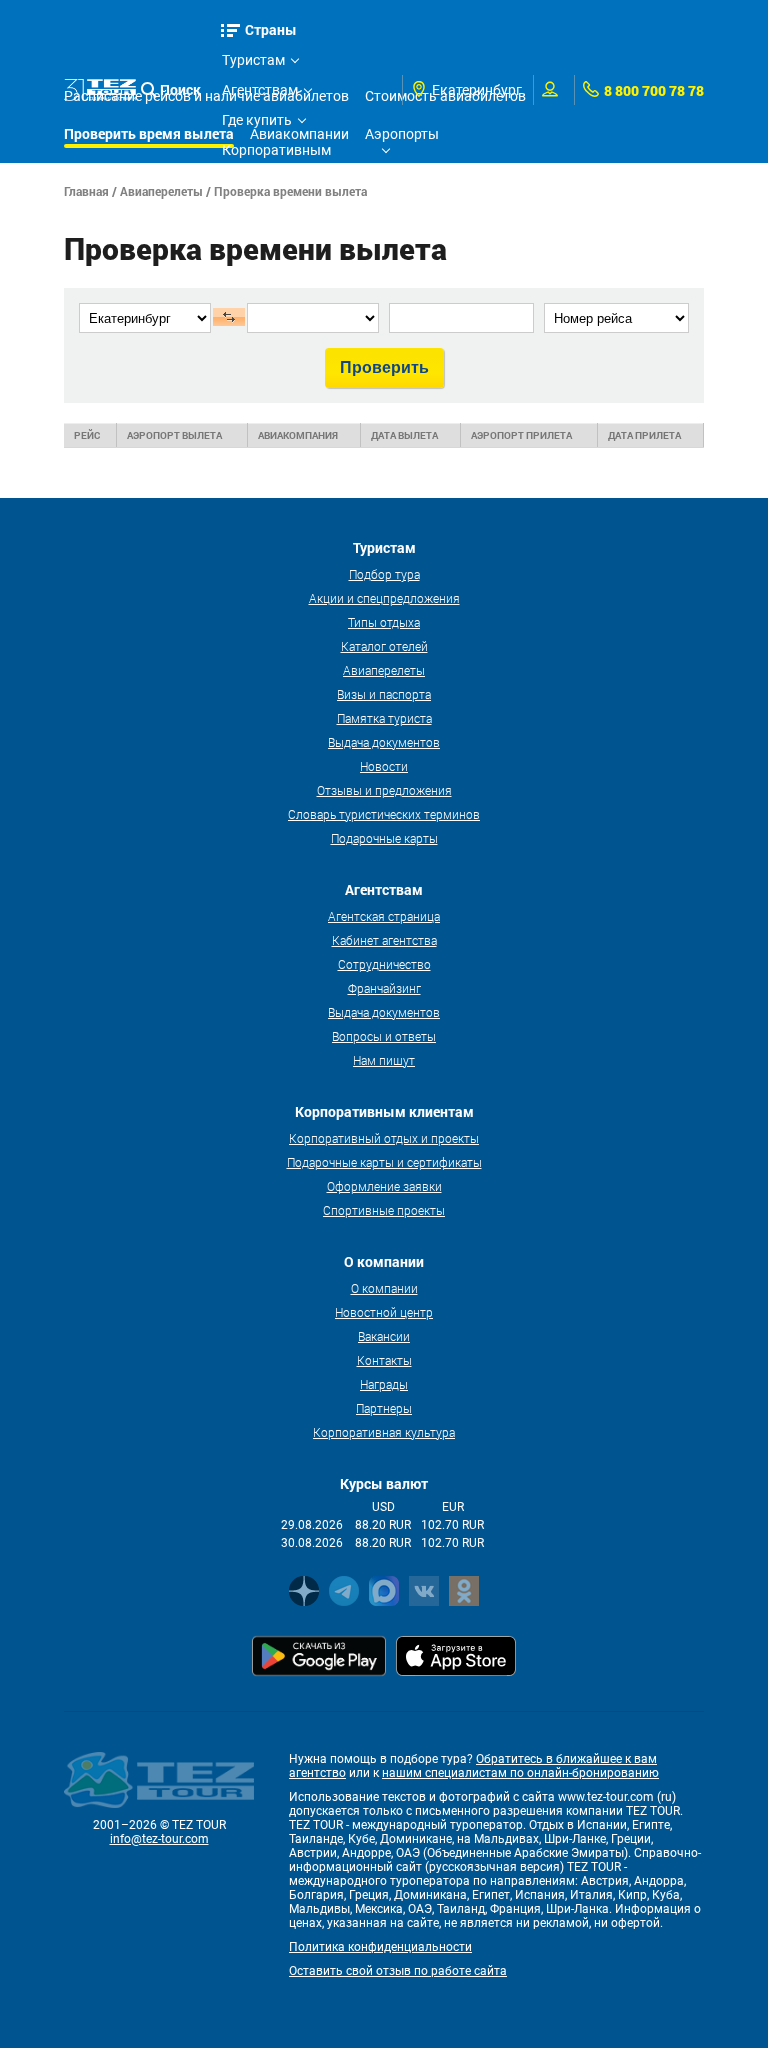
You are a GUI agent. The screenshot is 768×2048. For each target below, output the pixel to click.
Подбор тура (384, 574)
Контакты (384, 1360)
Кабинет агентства (384, 940)
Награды (384, 1384)
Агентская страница (384, 916)
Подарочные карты (384, 838)
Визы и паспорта (384, 694)
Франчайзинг (384, 988)
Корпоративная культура (384, 1432)
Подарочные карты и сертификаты (384, 1162)
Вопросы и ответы (384, 1036)
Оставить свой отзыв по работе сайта (398, 1971)
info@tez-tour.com (159, 1839)
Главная (86, 191)
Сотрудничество (384, 964)
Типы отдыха (384, 622)
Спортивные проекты (384, 1210)
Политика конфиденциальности (380, 1947)
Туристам (253, 60)
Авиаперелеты (161, 191)
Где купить (257, 120)
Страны (271, 29)
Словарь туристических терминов (384, 814)
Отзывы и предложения (384, 790)
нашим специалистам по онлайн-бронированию (520, 1773)
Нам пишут (384, 1060)
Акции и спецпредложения (384, 598)
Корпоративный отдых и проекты (384, 1138)
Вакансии (384, 1336)
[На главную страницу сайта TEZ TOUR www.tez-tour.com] (100, 90)
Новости (384, 766)
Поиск (180, 89)
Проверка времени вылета (290, 191)
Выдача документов (384, 742)
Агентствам (260, 90)
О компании (384, 1288)
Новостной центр (384, 1312)
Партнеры (384, 1408)
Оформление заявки (384, 1186)
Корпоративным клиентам (276, 153)
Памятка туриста (384, 718)
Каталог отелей (384, 646)
